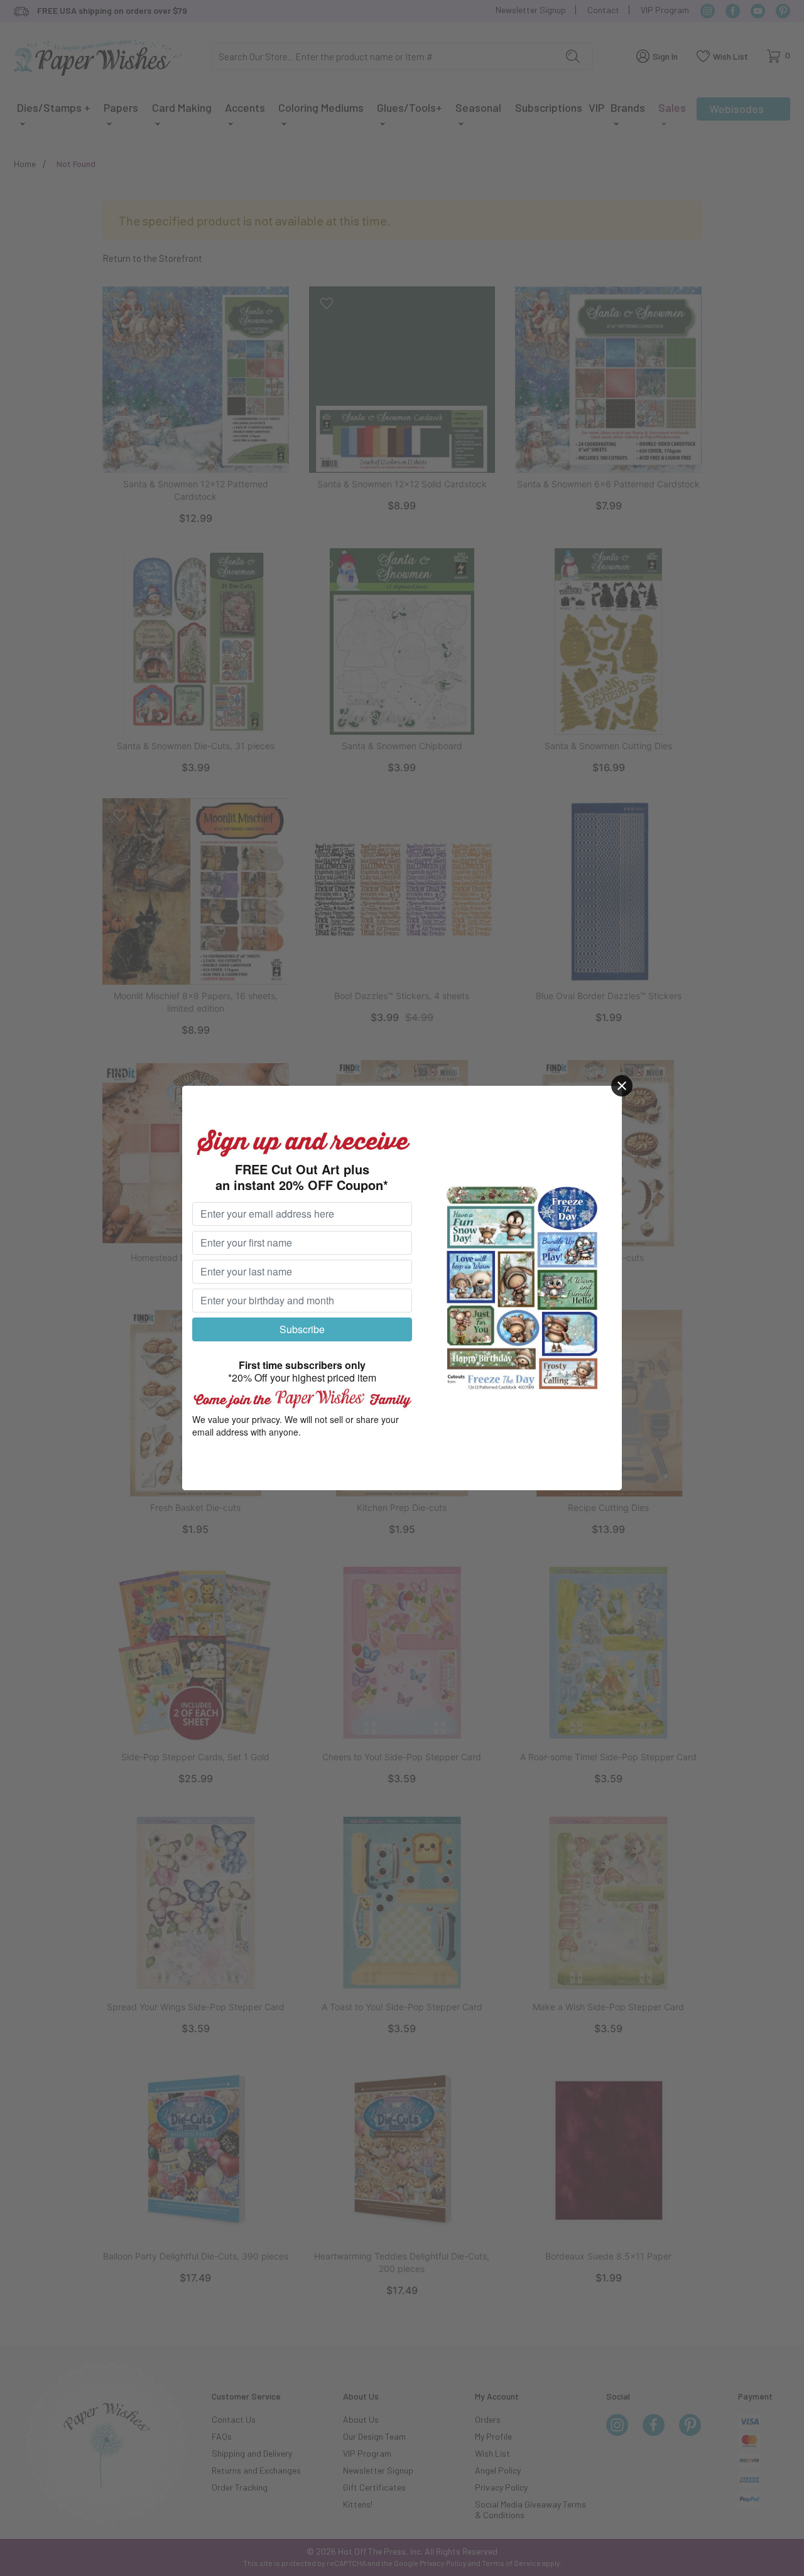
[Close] (622, 1086)
